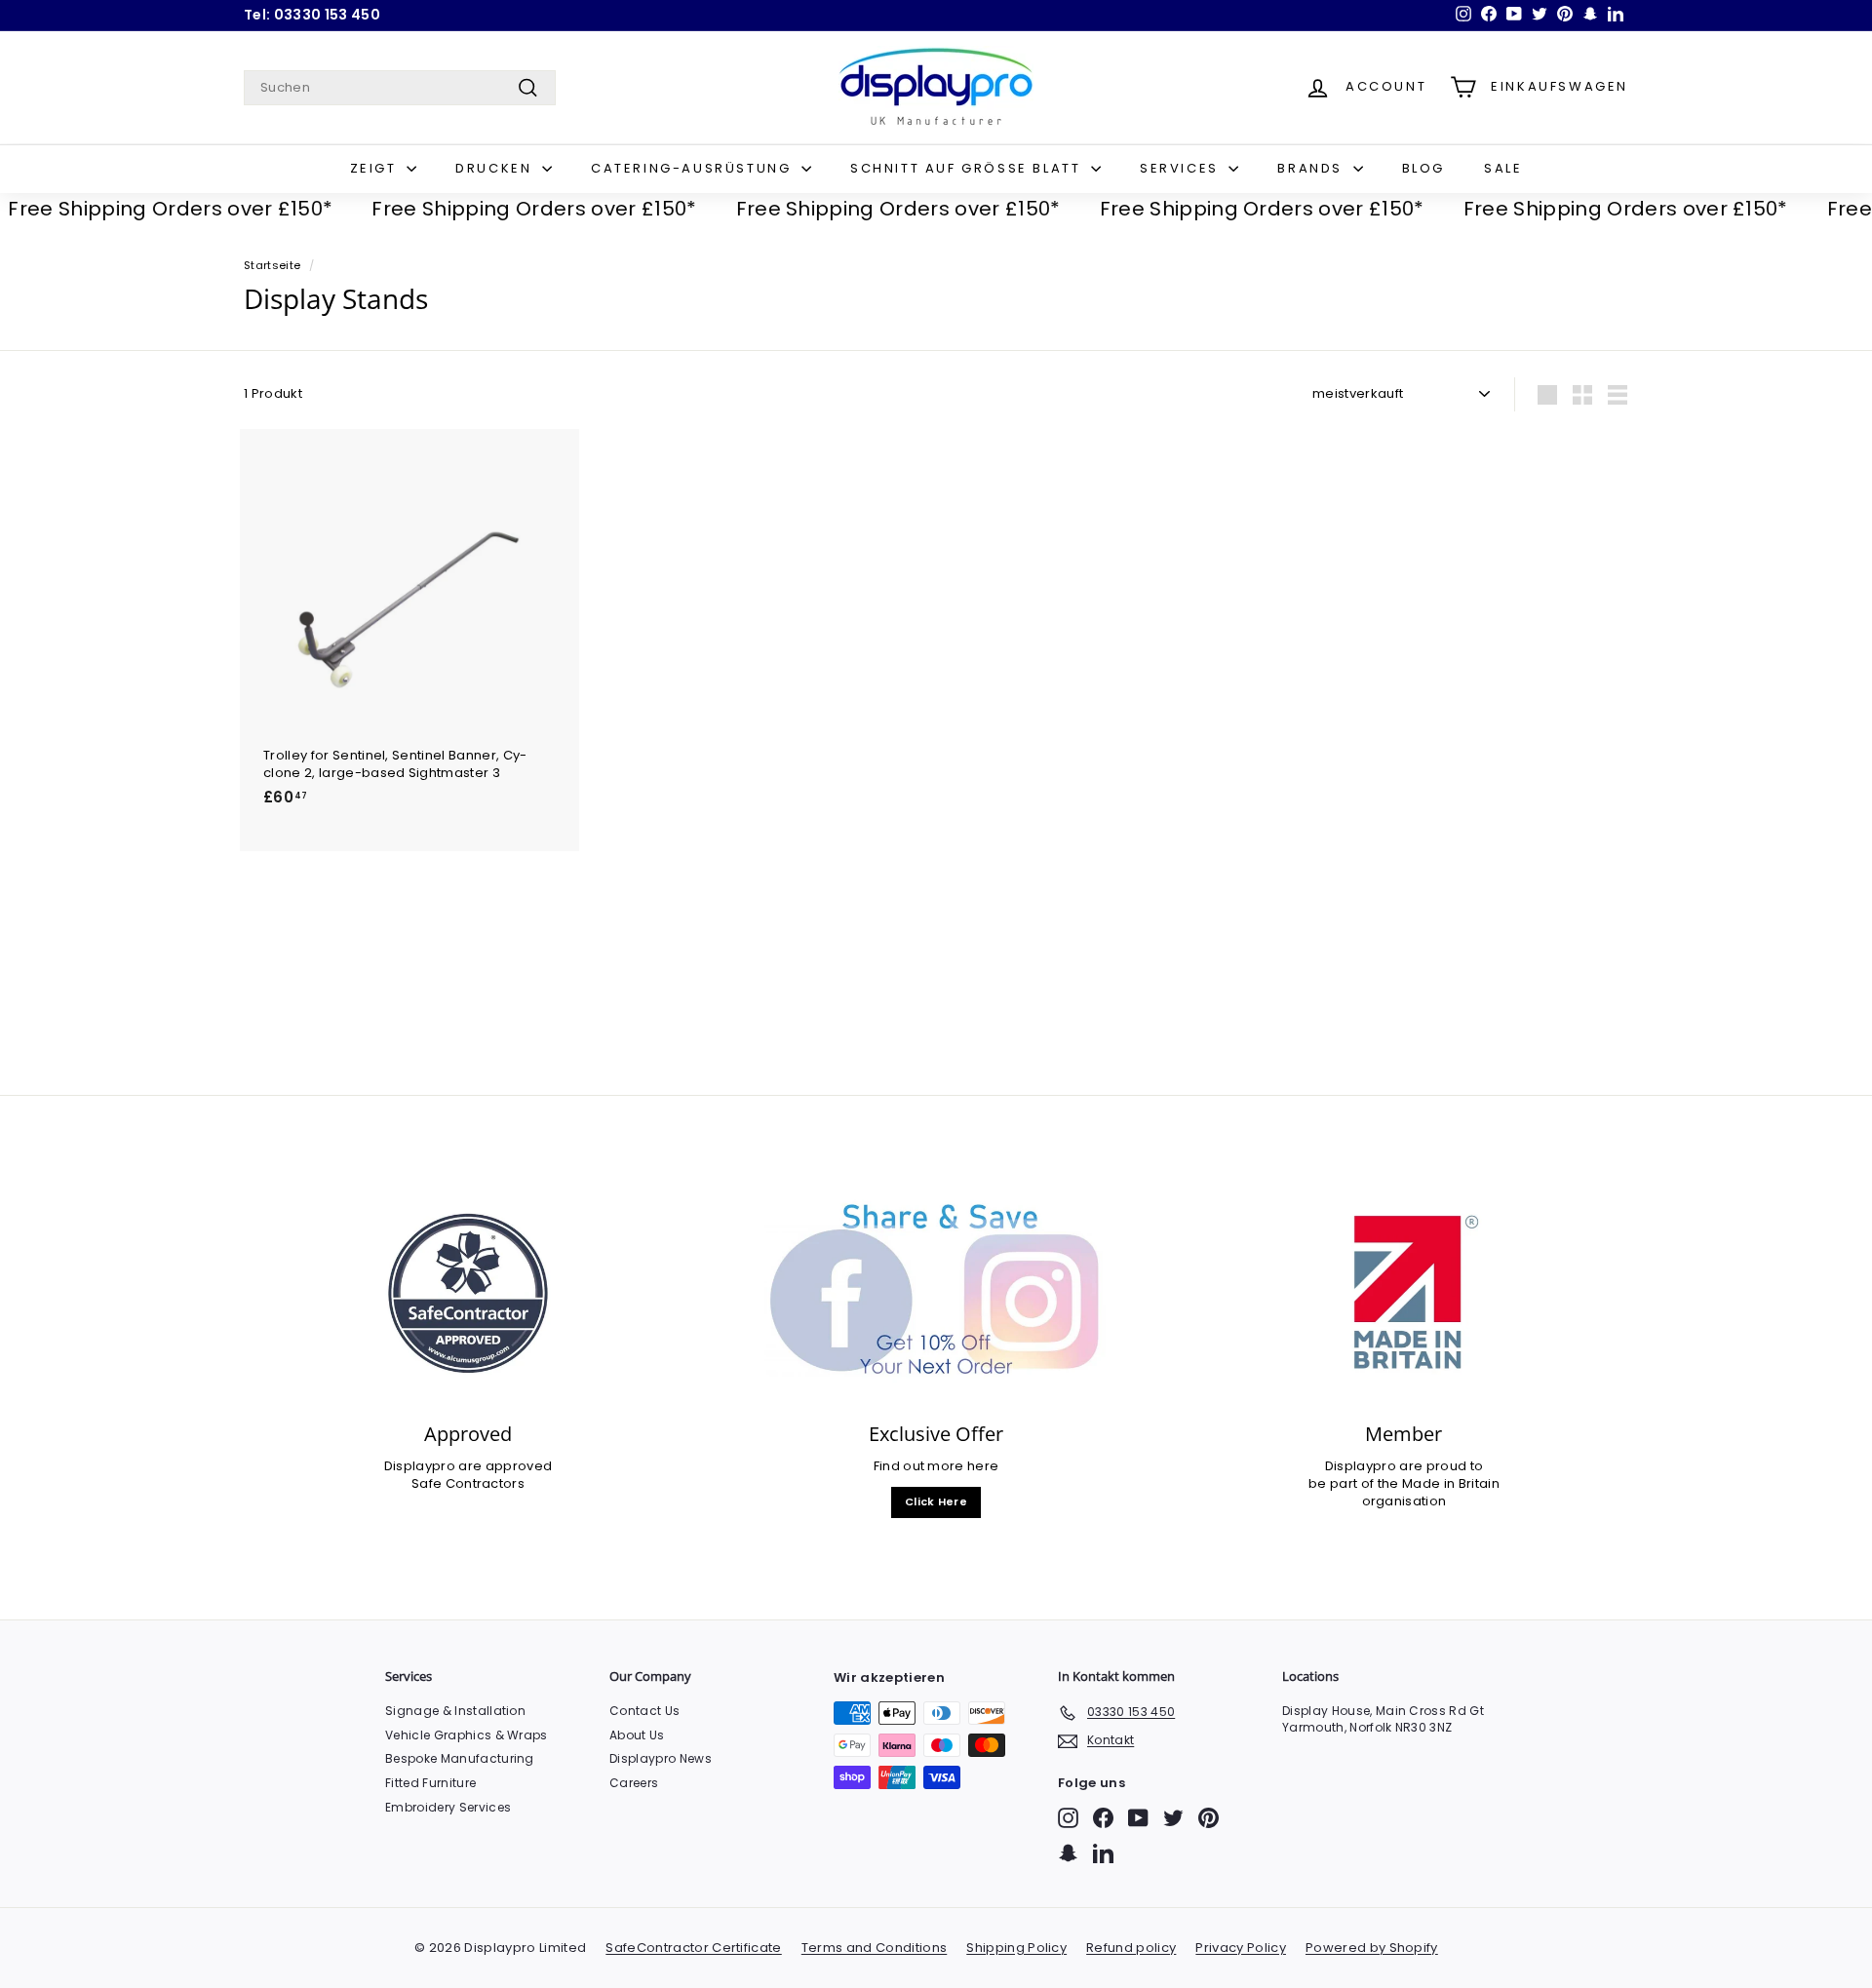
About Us (637, 1735)
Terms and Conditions (875, 1948)
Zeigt (376, 168)
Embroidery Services (448, 1807)
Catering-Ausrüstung (694, 168)
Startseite (272, 265)
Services (1182, 168)
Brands (1312, 168)
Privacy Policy (1241, 1948)
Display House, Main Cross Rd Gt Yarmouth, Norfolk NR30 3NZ (1383, 1719)
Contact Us (644, 1711)
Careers (634, 1783)
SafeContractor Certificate (693, 1948)
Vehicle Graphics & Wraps (467, 1735)
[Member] (1404, 1293)
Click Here (936, 1501)
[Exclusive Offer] (936, 1293)
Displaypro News (661, 1758)
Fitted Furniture (430, 1783)
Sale (1503, 168)
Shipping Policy (1016, 1948)
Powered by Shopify (1372, 1948)
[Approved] (468, 1293)
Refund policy (1131, 1948)
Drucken (496, 168)
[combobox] (400, 88)
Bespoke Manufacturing (460, 1758)
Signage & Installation (455, 1711)
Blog (1423, 168)
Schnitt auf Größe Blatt (968, 168)
